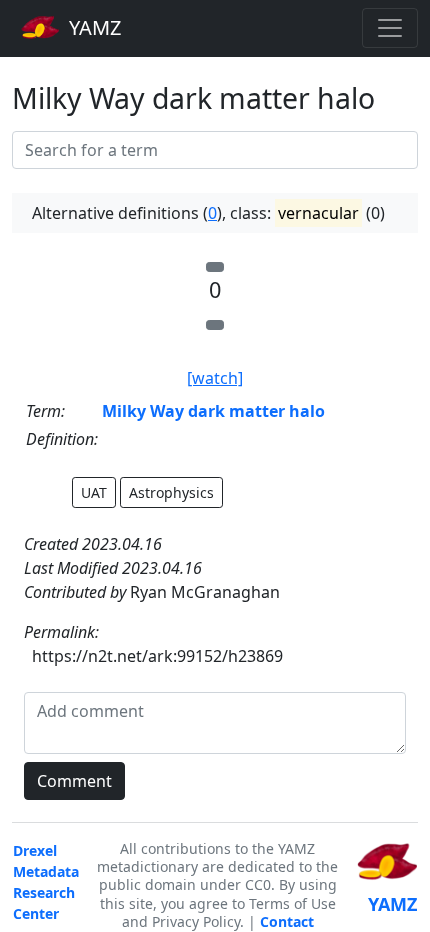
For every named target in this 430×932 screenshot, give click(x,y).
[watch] (215, 378)
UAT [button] (94, 492)
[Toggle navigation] (390, 28)
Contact (287, 921)
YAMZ (92, 27)
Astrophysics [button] (171, 492)
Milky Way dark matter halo (213, 411)
